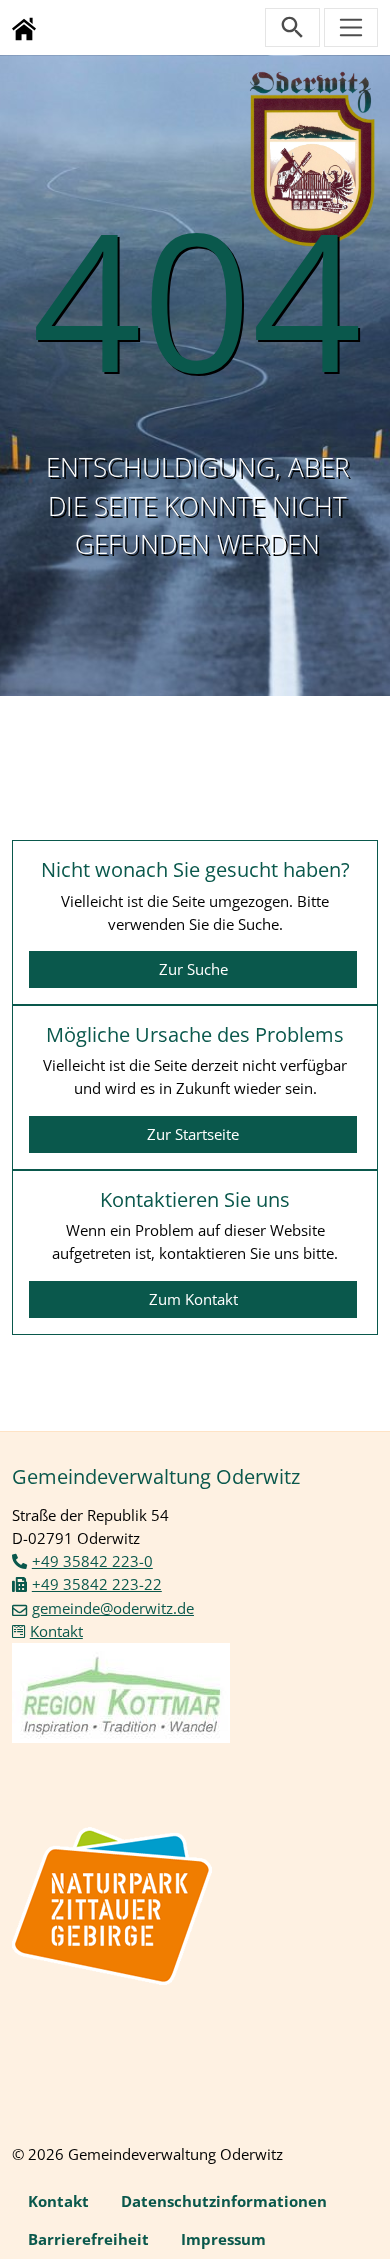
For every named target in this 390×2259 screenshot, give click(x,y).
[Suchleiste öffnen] (292, 27)
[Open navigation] (351, 27)
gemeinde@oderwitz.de (113, 1608)
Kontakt (56, 1631)
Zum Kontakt (193, 1299)
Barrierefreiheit (88, 2239)
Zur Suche (193, 969)
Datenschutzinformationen (224, 2201)
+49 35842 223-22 (97, 1584)
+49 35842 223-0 (92, 1561)
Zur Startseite (193, 1134)
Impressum (223, 2239)
